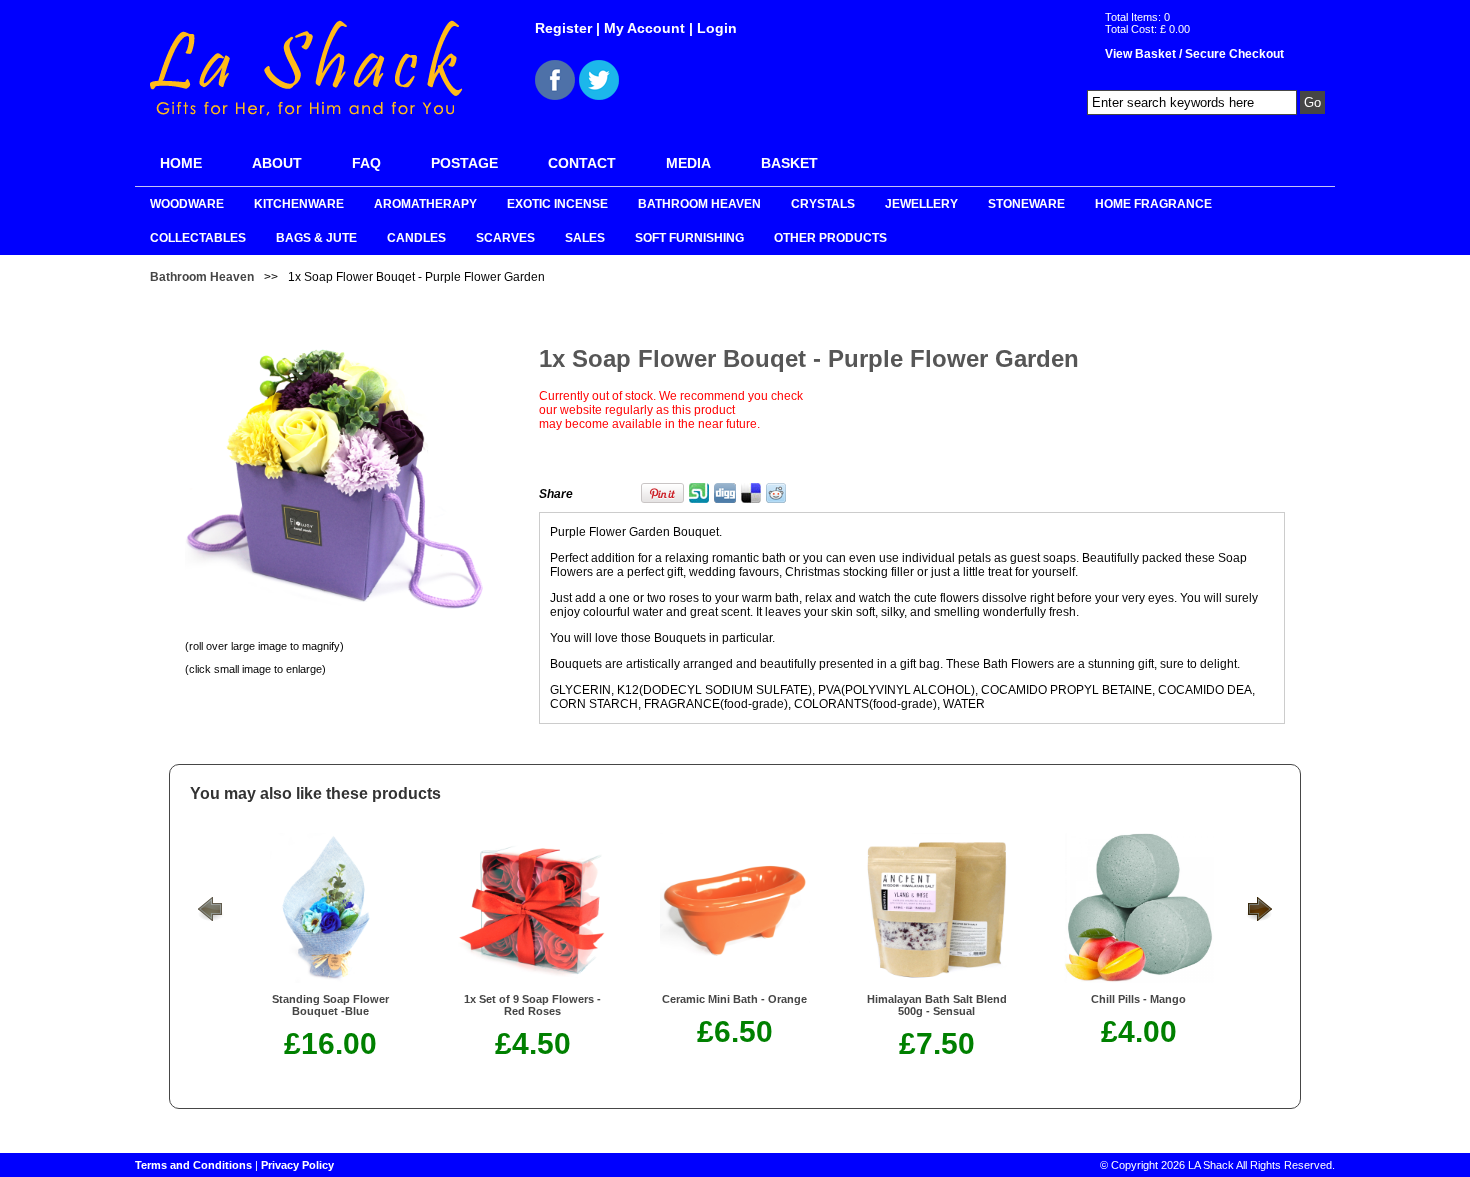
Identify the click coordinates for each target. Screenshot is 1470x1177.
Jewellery (921, 204)
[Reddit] (776, 499)
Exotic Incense (557, 204)
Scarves (505, 238)
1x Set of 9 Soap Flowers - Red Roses (532, 1005)
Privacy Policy (297, 1165)
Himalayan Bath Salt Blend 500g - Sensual (937, 1005)
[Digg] (725, 499)
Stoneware (1026, 204)
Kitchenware (299, 204)
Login (717, 28)
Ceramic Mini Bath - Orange (734, 999)
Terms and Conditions (193, 1165)
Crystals (823, 204)
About (277, 163)
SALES (585, 238)
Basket (789, 163)
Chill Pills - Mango (1138, 999)
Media (688, 163)
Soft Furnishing (689, 238)
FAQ (366, 163)
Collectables (198, 238)
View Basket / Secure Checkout (1194, 54)
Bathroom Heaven (699, 204)
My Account (644, 28)
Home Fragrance (1153, 204)
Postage (464, 163)
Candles (416, 238)
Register (563, 28)
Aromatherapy (425, 204)
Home (181, 163)
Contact (582, 163)
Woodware (187, 204)
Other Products (830, 238)
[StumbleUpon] (699, 499)
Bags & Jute (316, 238)
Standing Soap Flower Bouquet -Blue (330, 1005)
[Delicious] (751, 499)
